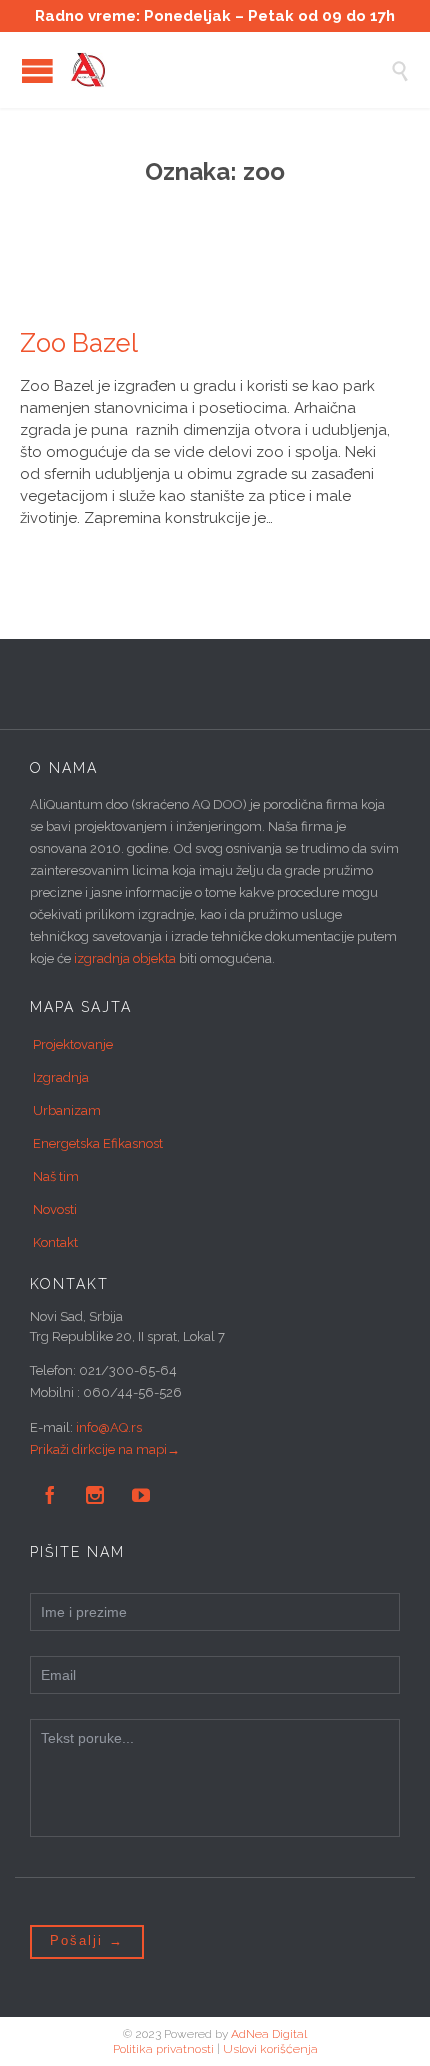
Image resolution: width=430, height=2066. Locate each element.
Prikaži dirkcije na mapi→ (105, 1449)
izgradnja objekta (125, 958)
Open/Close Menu (37, 70)
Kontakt (55, 1242)
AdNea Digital (269, 2034)
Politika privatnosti (163, 2049)
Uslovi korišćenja (270, 2049)
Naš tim (56, 1176)
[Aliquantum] (230, 70)
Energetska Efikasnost (98, 1143)
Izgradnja (61, 1077)
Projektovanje (73, 1044)
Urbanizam (67, 1110)
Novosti (55, 1209)
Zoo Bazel (79, 343)
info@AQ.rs (109, 1427)
